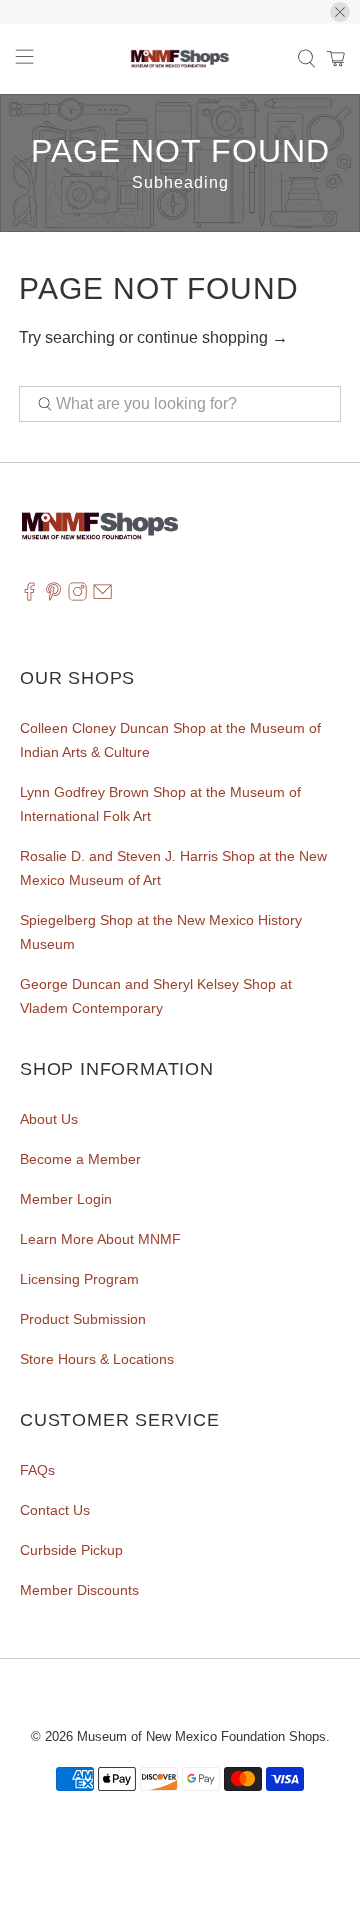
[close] (340, 12)
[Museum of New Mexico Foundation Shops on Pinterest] (53, 597)
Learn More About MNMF (100, 1239)
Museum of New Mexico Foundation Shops (201, 1736)
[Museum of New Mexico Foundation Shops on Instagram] (77, 597)
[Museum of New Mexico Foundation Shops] (180, 59)
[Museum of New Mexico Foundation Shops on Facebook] (29, 597)
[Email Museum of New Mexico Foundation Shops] (102, 597)
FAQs (37, 1470)
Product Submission (83, 1319)
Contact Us (55, 1510)
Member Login (66, 1199)
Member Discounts (79, 1590)
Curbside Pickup (71, 1550)
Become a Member (80, 1159)
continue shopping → (212, 337)
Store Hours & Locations (97, 1359)
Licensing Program (79, 1279)
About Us (49, 1119)
